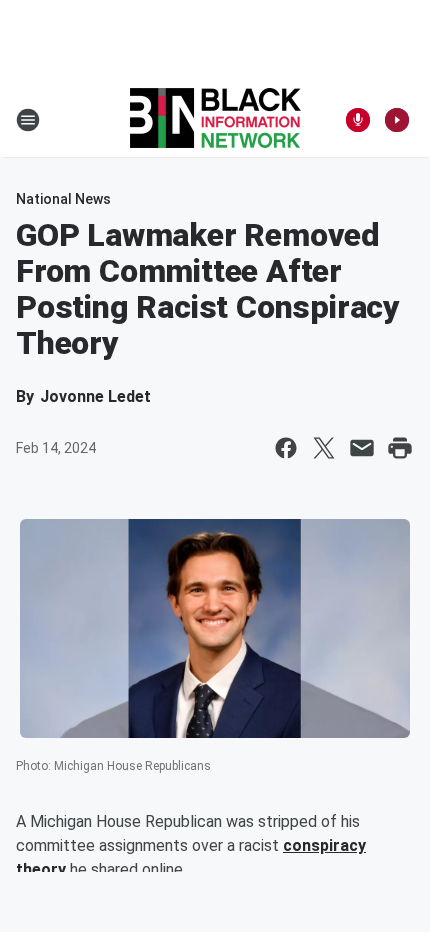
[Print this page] (400, 448)
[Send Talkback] (358, 120)
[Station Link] (215, 120)
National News (63, 199)
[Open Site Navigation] (28, 120)
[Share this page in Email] (362, 448)
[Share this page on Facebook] (286, 448)
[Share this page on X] (324, 448)
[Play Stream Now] (397, 120)
